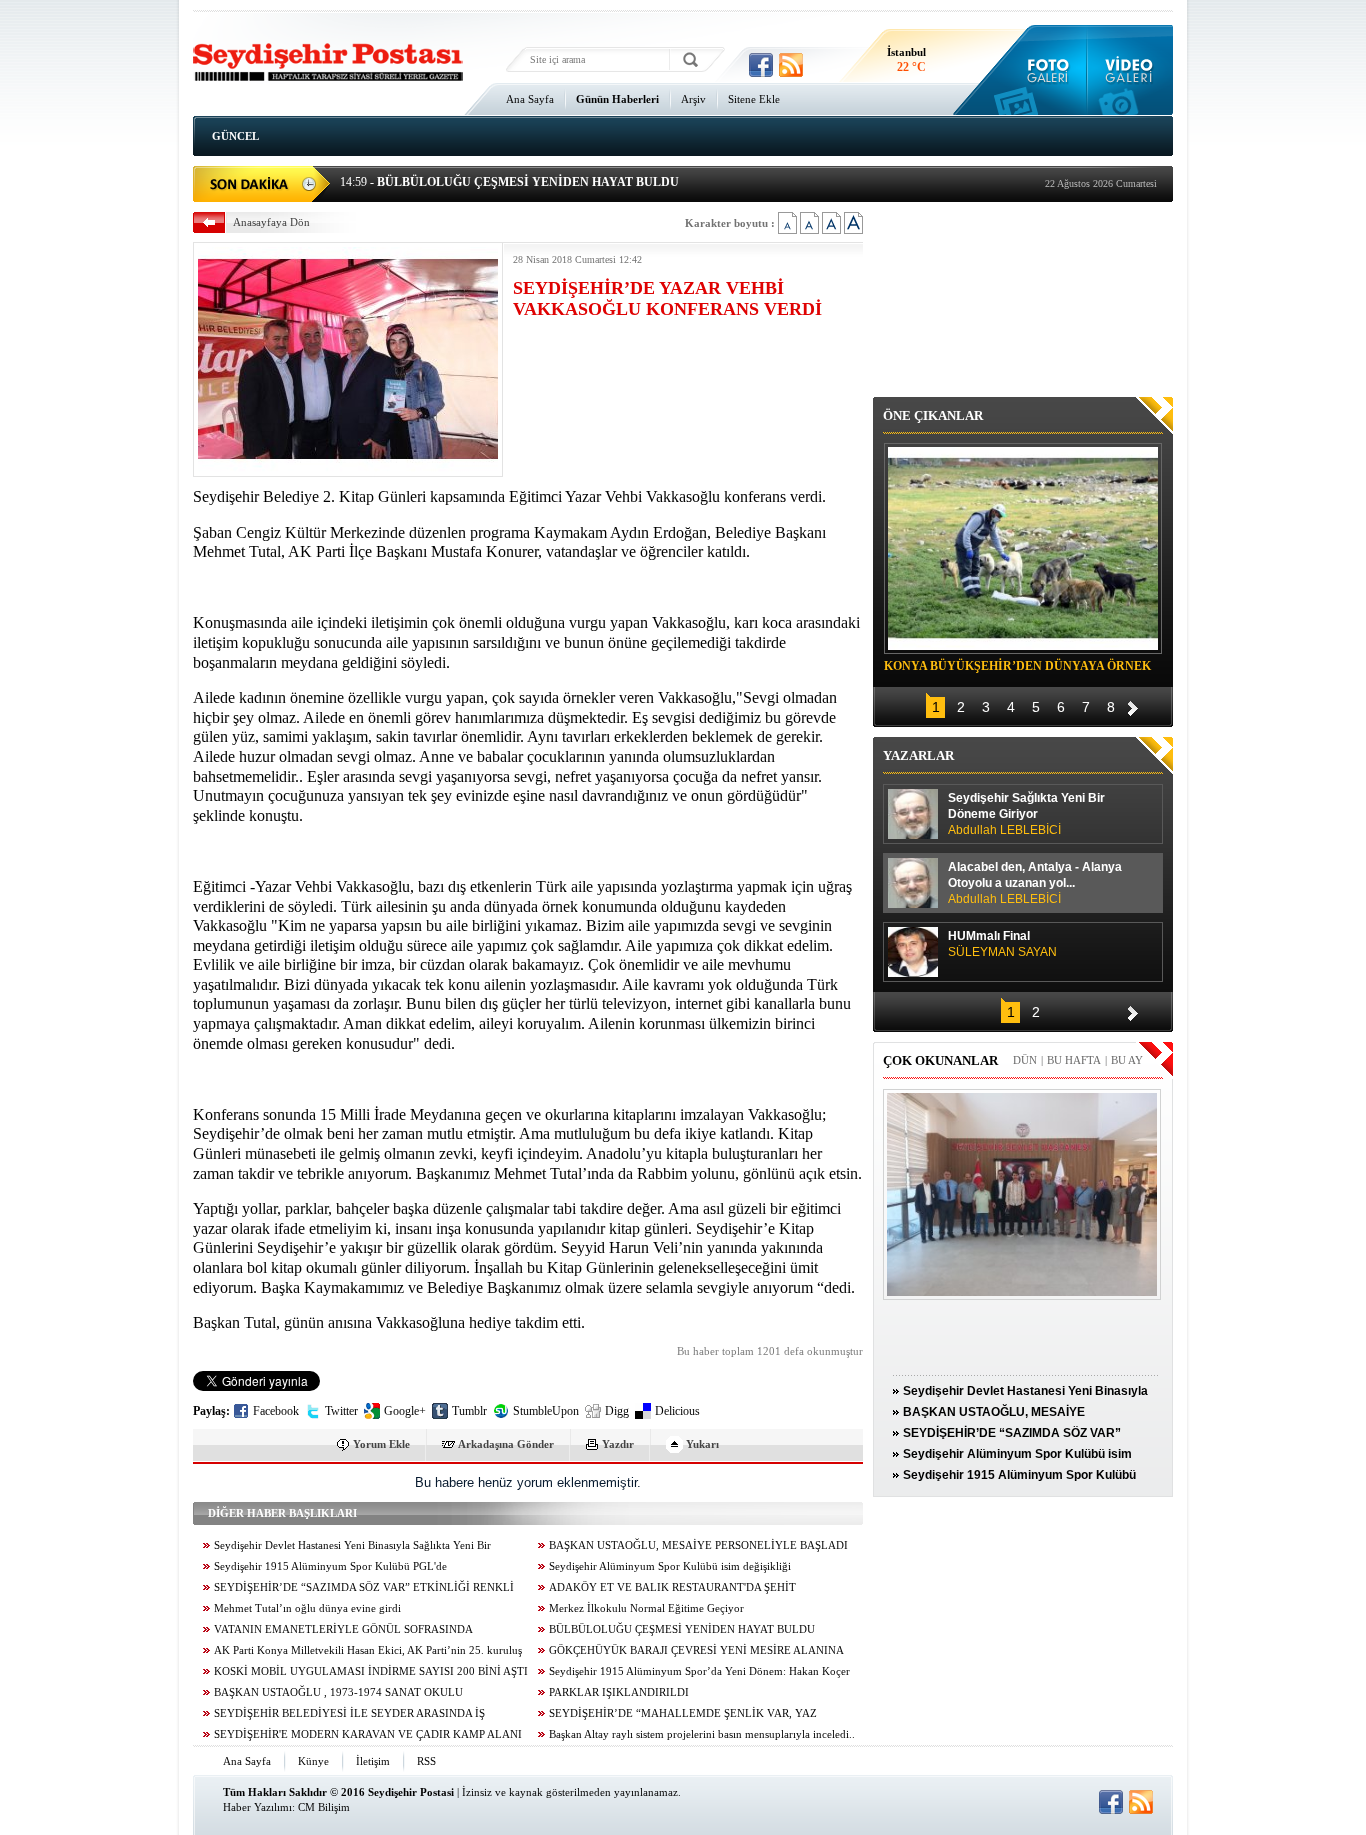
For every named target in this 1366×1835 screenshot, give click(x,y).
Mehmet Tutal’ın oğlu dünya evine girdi (307, 1608)
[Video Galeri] (1130, 70)
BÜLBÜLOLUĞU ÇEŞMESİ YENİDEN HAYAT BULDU (682, 1629)
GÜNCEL (235, 136)
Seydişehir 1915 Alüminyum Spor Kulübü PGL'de (330, 1566)
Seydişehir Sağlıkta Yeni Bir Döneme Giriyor (1026, 814)
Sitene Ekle (754, 99)
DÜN (1025, 1060)
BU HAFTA (1074, 1060)
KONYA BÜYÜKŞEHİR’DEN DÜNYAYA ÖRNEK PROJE (1017, 669)
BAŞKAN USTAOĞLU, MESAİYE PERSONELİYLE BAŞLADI (698, 1545)
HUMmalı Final (1002, 944)
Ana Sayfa (530, 99)
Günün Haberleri (617, 99)
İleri (1133, 705)
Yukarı (702, 1444)
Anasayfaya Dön (271, 222)
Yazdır (618, 1444)
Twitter (341, 1411)
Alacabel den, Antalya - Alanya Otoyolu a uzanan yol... (1035, 883)
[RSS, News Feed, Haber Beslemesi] (791, 65)
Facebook (276, 1411)
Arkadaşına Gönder (506, 1444)
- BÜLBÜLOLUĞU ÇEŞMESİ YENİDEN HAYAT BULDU (509, 182)
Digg (617, 1411)
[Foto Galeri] (1043, 70)
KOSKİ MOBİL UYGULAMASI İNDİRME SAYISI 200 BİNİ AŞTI (371, 1671)
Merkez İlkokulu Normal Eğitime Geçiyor (646, 1608)
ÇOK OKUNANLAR (940, 1060)
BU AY (1127, 1060)
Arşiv (693, 99)
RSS (426, 1761)
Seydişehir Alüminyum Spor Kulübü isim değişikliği (670, 1566)
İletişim (373, 1761)
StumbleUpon (546, 1411)
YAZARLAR (918, 755)
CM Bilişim (324, 1807)
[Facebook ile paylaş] (761, 65)
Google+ (405, 1411)
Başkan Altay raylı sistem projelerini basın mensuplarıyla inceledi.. (702, 1734)
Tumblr (469, 1411)
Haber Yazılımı (257, 1807)
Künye (313, 1761)
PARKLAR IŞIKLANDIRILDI (619, 1692)
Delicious (677, 1411)
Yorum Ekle (381, 1444)
